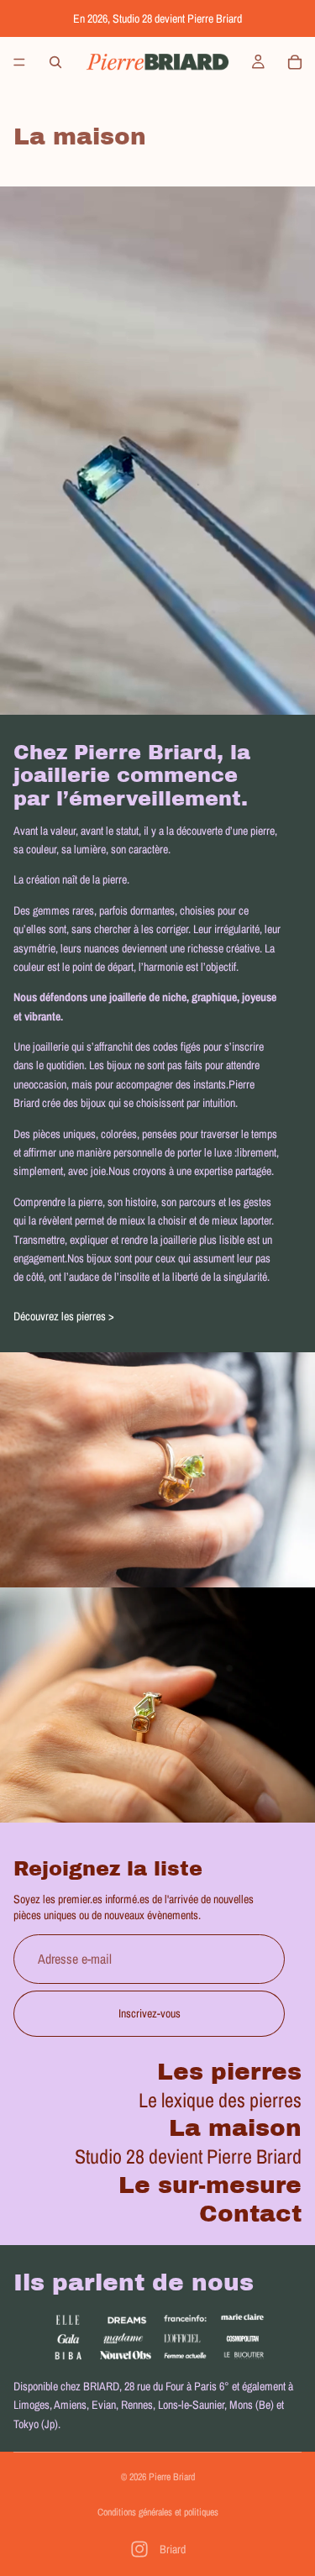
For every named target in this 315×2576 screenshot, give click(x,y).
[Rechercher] (55, 62)
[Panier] (295, 62)
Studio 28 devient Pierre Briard (188, 2157)
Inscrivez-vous (150, 2014)
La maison (235, 2129)
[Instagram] (139, 2549)
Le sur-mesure (210, 2185)
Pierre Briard (172, 2477)
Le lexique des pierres (220, 2100)
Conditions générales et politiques (158, 2512)
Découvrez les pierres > (64, 1316)
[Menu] (19, 62)
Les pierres (229, 2072)
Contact (250, 2214)
